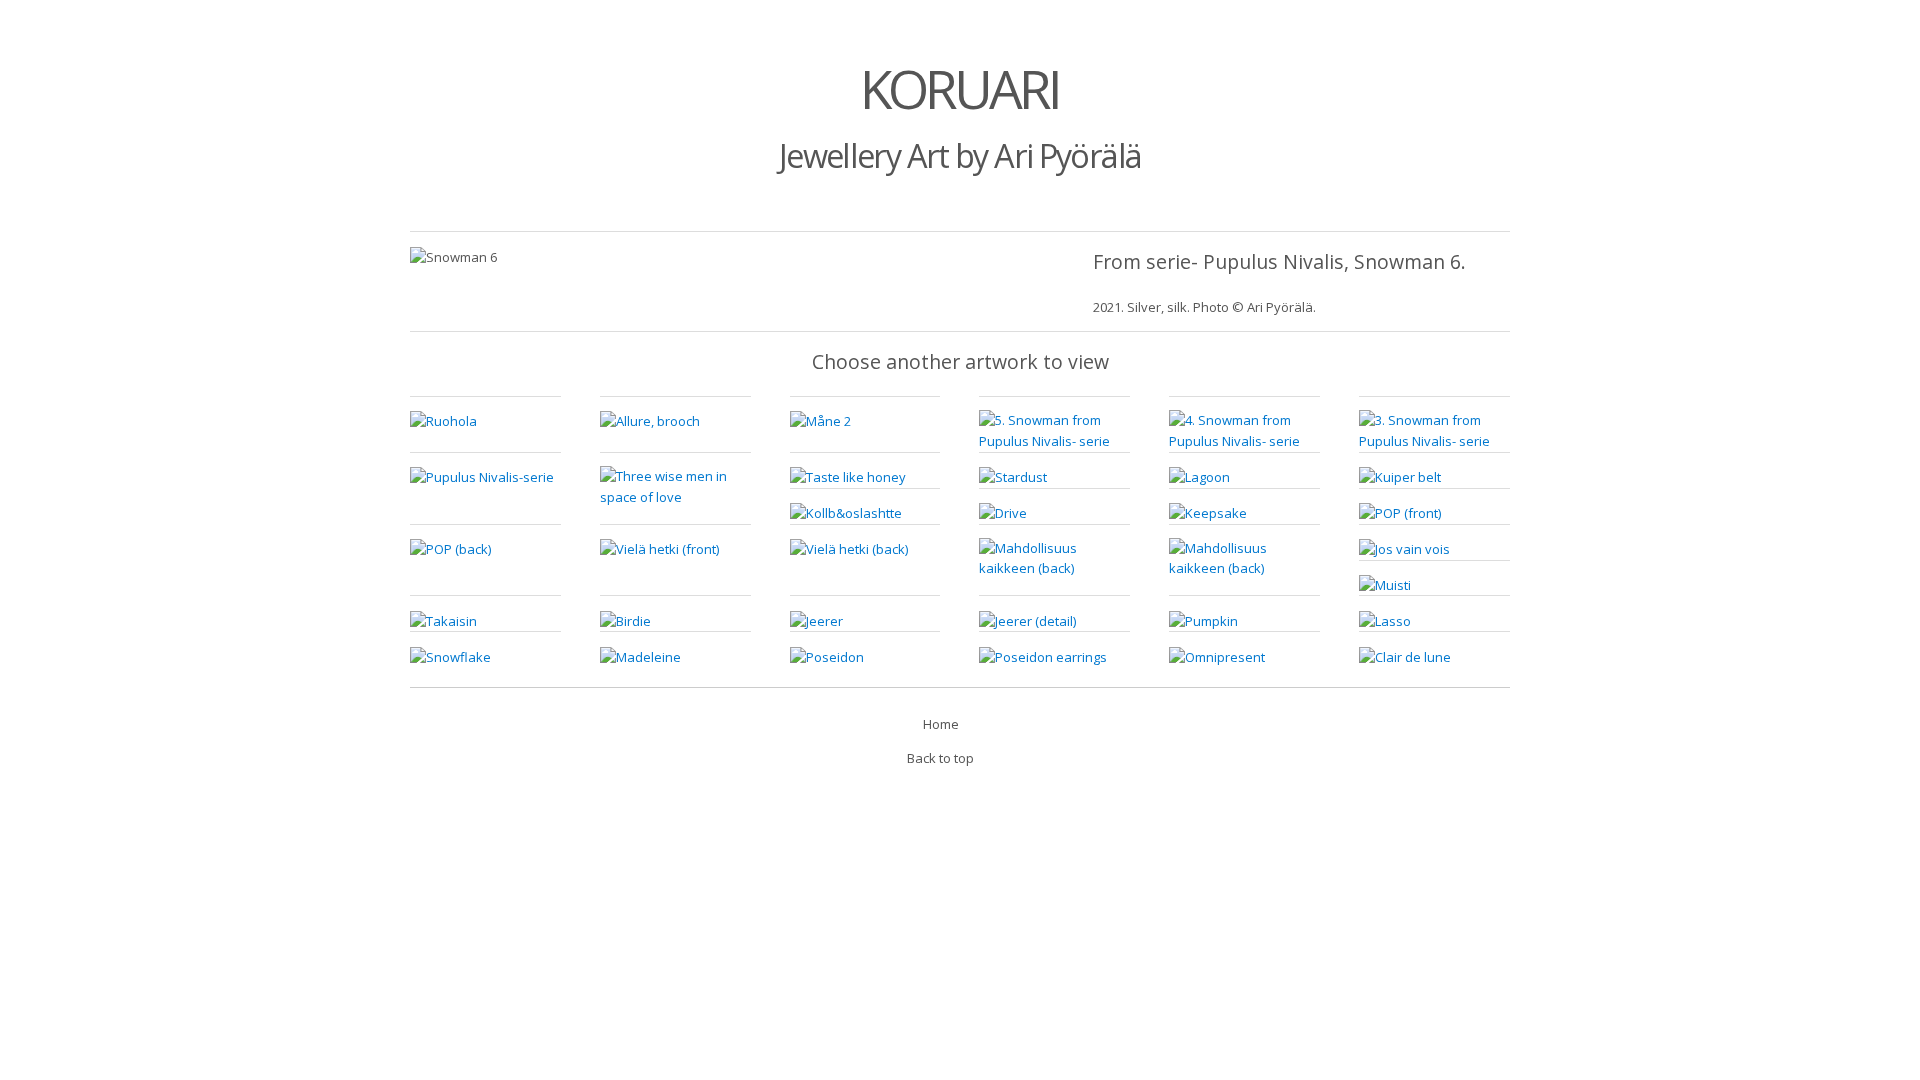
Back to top (940, 758)
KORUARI (959, 88)
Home (941, 724)
